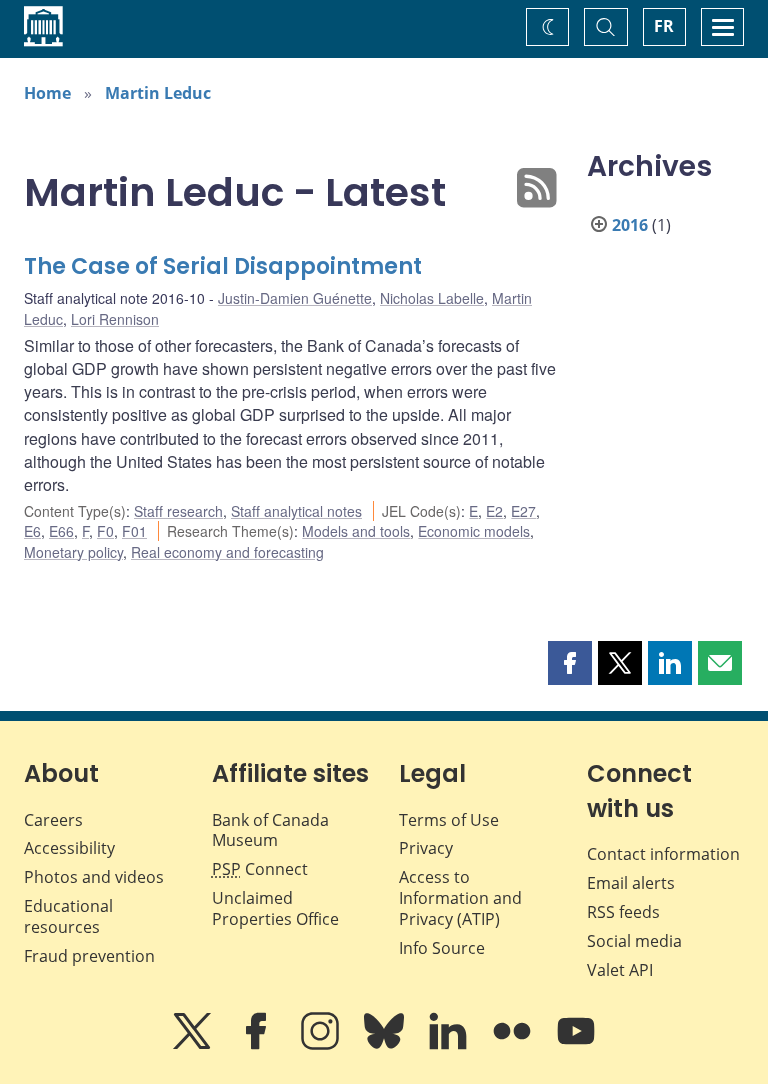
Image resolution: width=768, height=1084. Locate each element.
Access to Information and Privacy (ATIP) (460, 898)
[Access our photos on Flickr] (514, 1045)
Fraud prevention (89, 956)
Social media (634, 941)
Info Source (442, 948)
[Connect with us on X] (194, 1045)
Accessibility (69, 848)
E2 (494, 511)
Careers (53, 820)
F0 (105, 531)
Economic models (474, 531)
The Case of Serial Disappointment (223, 266)
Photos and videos (94, 877)
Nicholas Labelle (432, 298)
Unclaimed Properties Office (275, 908)
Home (47, 93)
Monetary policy (73, 552)
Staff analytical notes (296, 511)
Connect (260, 869)
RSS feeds (623, 912)
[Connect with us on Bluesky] (386, 1045)
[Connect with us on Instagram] (322, 1045)
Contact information (663, 854)
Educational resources (68, 916)
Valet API (620, 970)
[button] (570, 663)
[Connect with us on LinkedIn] (450, 1045)
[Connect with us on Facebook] (258, 1045)
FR (664, 26)
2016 (630, 225)
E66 (61, 531)
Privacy (426, 848)
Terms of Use (449, 820)
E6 (32, 531)
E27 (523, 511)
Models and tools (356, 531)
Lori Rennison (115, 319)
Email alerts (631, 883)
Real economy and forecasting (227, 552)
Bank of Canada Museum (270, 830)
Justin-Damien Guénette (295, 298)
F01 (134, 531)
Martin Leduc (158, 93)
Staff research (178, 511)
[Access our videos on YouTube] (576, 1045)
